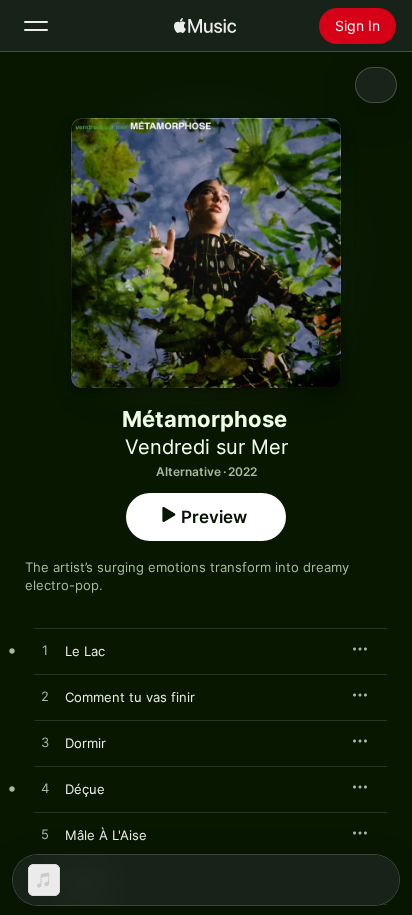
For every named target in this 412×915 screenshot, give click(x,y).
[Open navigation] (36, 26)
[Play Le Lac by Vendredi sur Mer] (45, 651)
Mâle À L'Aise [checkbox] (106, 835)
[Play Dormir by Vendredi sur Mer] (45, 743)
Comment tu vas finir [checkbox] (130, 697)
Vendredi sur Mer (206, 447)
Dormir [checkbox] (85, 743)
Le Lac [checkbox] (85, 651)
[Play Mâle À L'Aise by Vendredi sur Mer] (45, 835)
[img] (205, 26)
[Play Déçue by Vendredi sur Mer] (45, 789)
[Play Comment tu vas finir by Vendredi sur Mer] (45, 697)
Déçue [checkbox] (85, 789)
